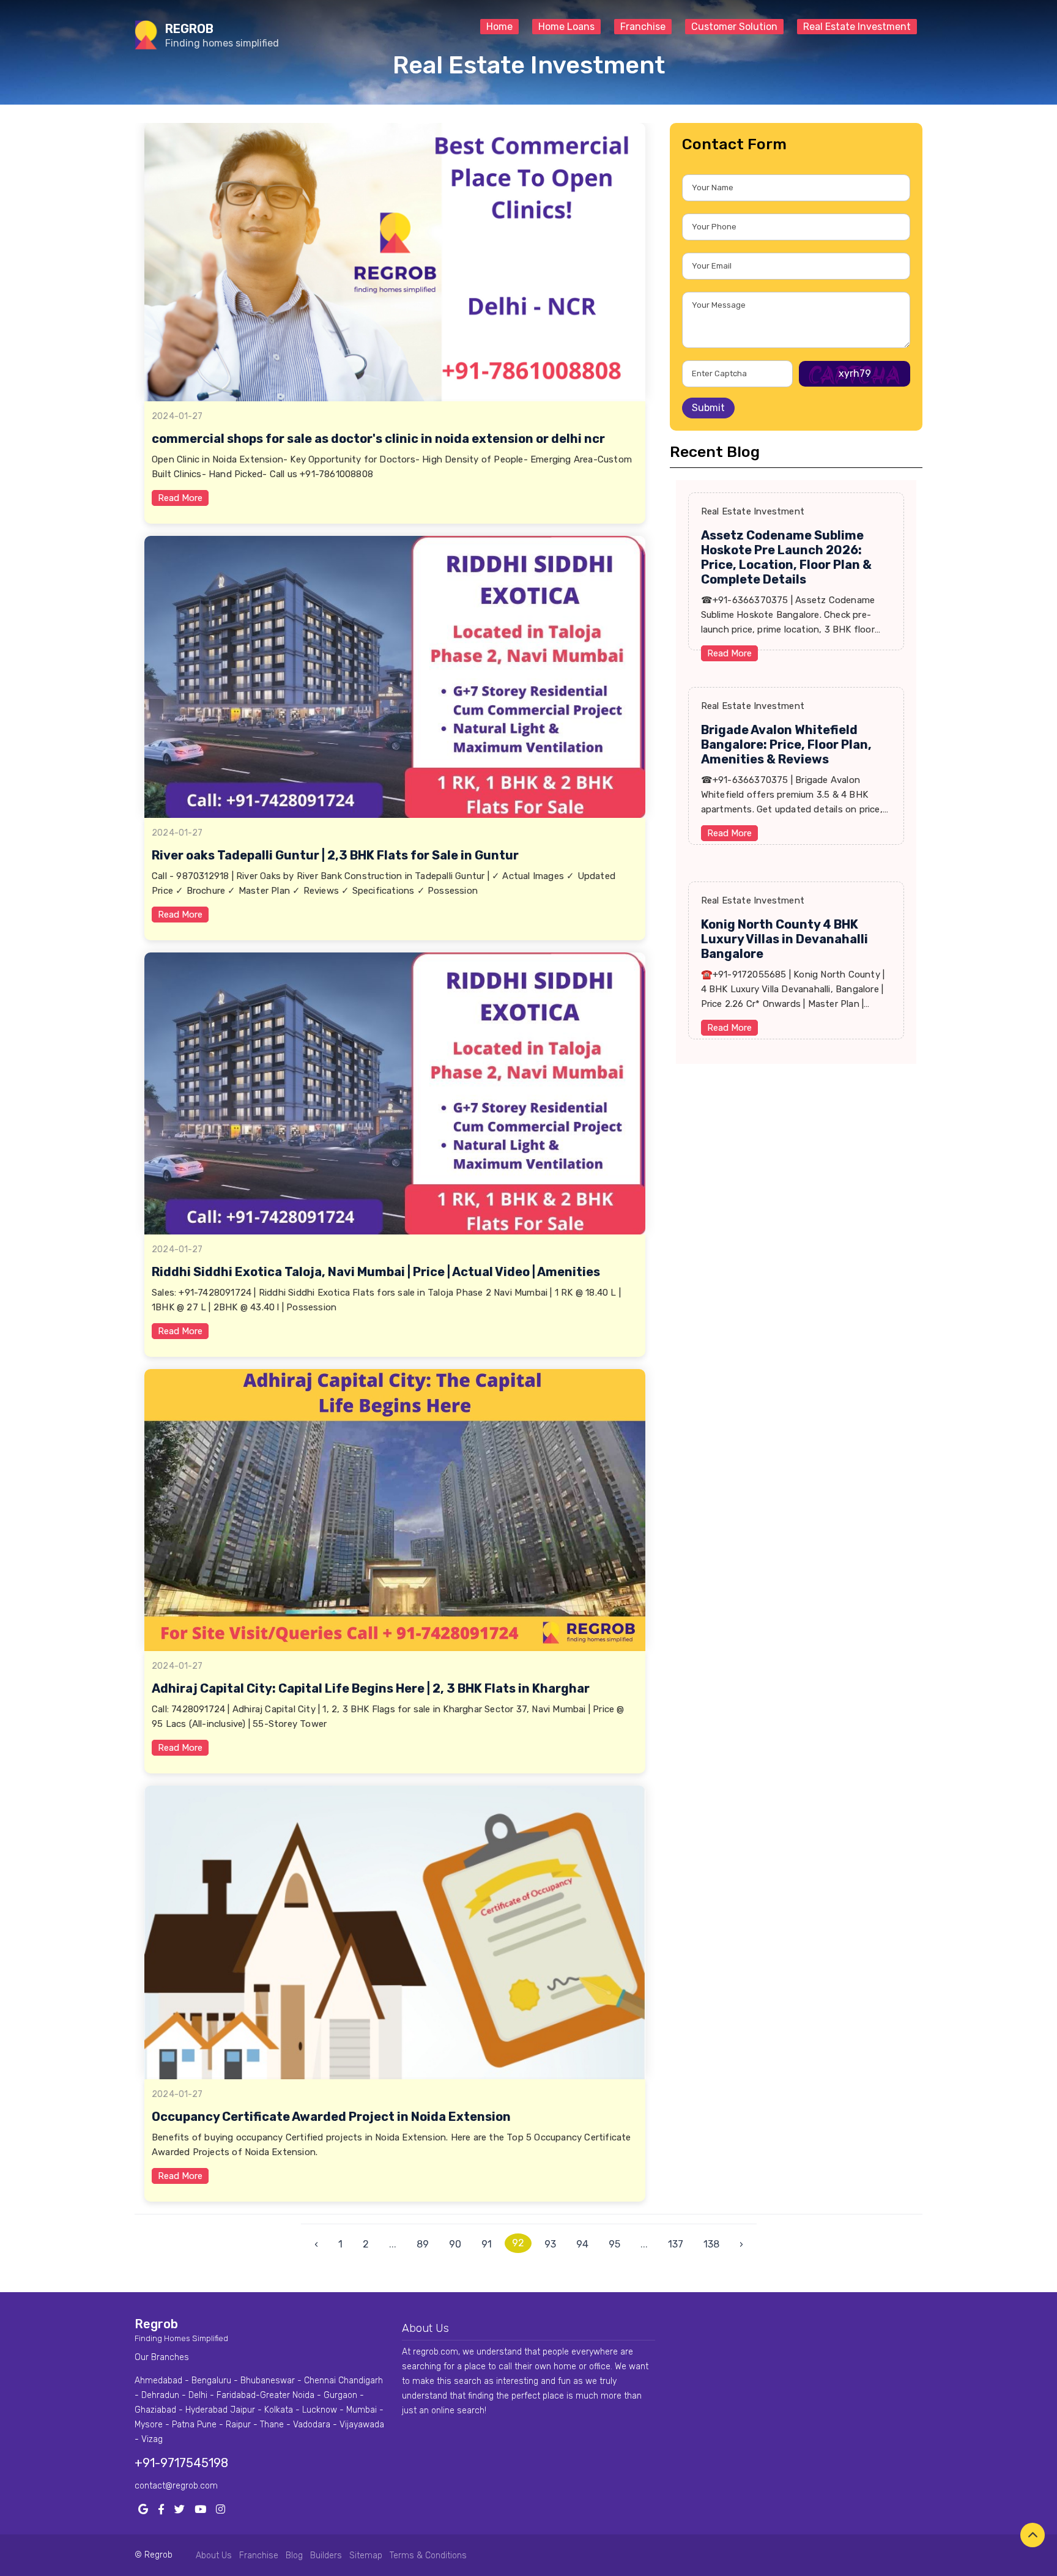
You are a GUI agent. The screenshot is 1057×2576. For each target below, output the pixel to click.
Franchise (643, 27)
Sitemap (366, 2556)
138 (711, 2244)
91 (487, 2244)
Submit (708, 408)
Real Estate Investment (857, 27)
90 (455, 2244)
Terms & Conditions (428, 2556)
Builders (326, 2556)
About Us (214, 2556)
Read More (180, 498)
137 (676, 2244)
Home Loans (566, 27)
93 (550, 2244)
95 (614, 2244)
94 (582, 2244)
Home (499, 27)
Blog (294, 2556)
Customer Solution (734, 27)
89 (423, 2244)
